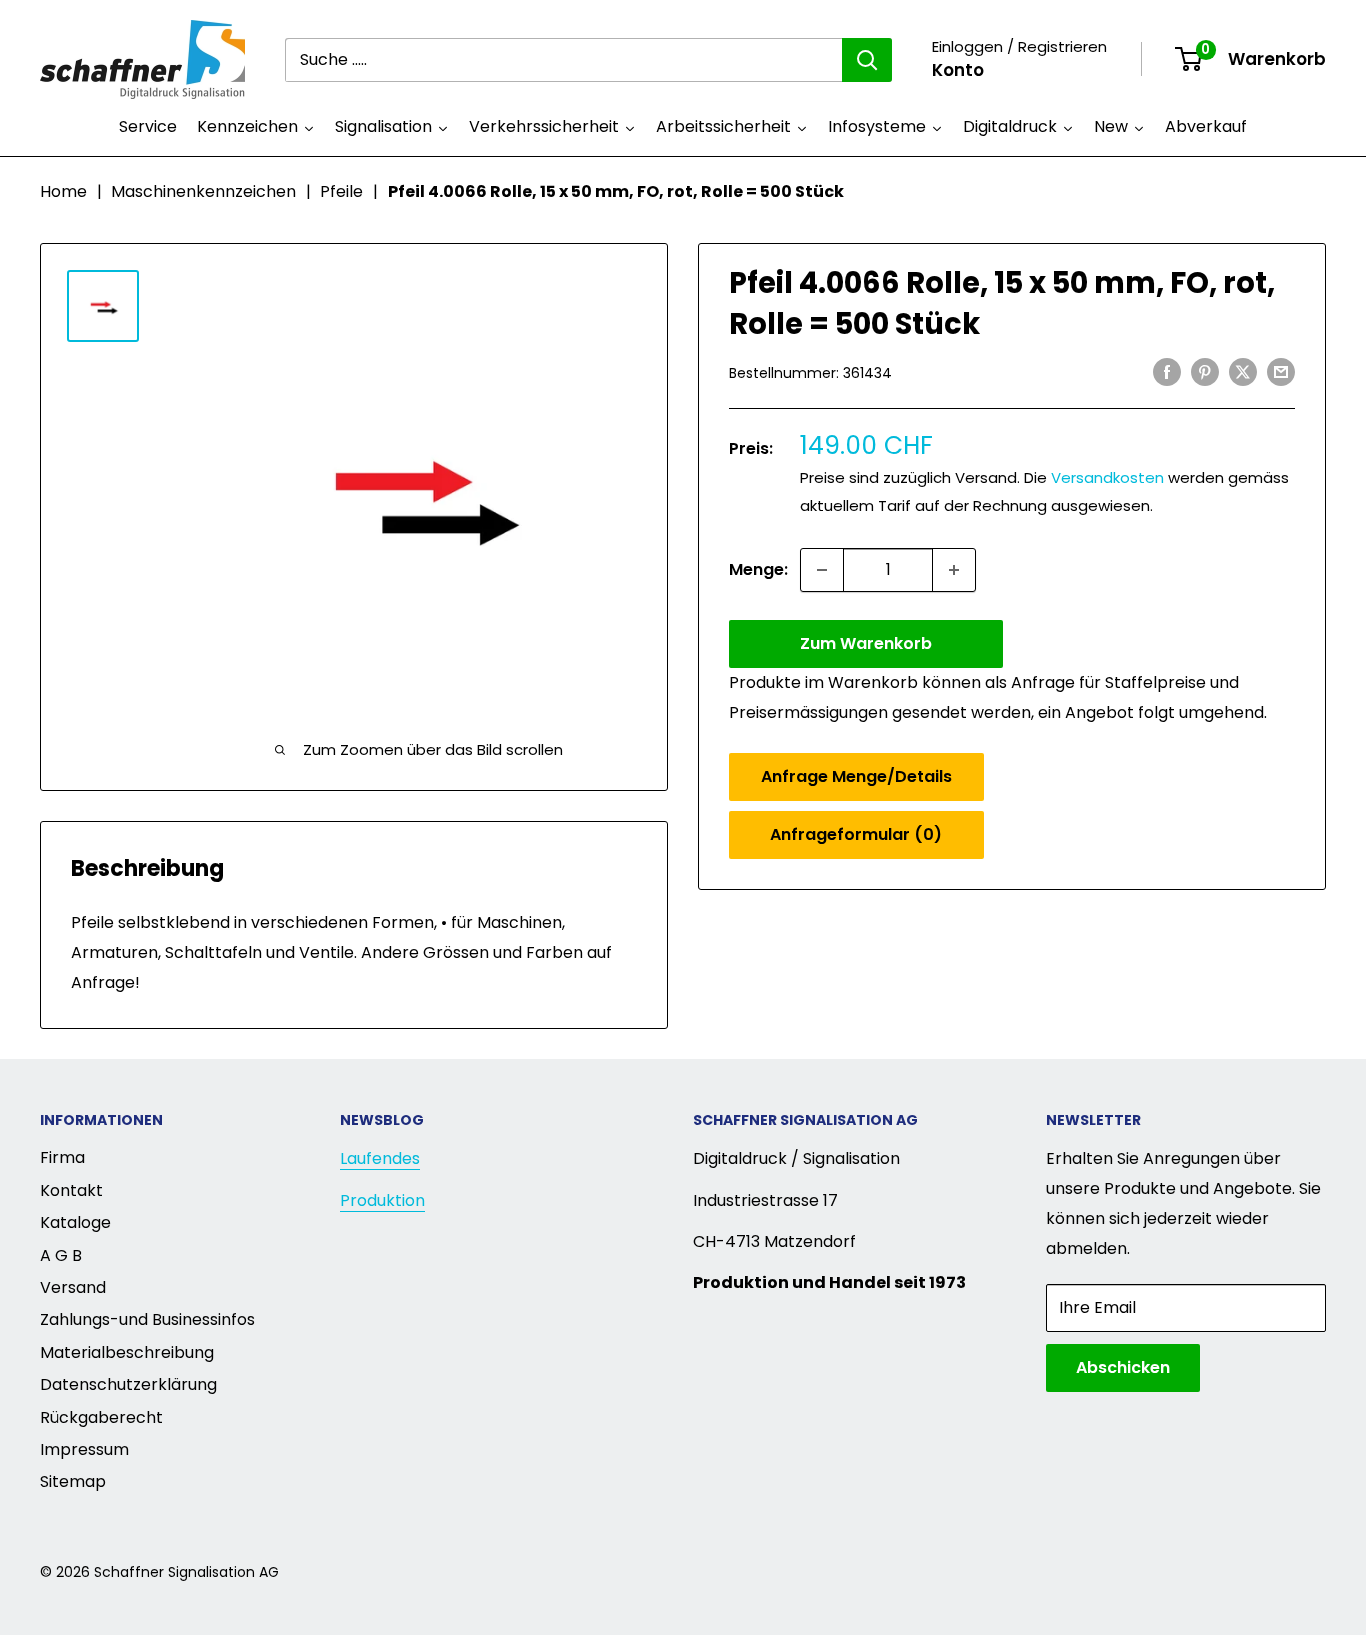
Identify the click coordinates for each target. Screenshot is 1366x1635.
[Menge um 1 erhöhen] (954, 570)
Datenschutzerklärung (128, 1384)
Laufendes (380, 1158)
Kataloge (75, 1222)
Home (63, 191)
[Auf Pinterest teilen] (1205, 371)
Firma (62, 1157)
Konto (958, 70)
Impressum (84, 1449)
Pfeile (341, 191)
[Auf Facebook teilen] (1167, 371)
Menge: (758, 569)
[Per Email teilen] (1281, 371)
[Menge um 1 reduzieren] (822, 570)
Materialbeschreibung (127, 1352)
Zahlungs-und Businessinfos (147, 1319)
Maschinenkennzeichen (203, 191)
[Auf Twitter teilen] (1243, 371)
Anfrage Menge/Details (856, 776)
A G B (61, 1255)
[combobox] (563, 60)
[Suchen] (867, 60)
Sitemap (73, 1481)
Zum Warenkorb (866, 643)
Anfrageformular (856, 834)
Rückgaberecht (101, 1417)
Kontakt (71, 1190)
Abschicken (1123, 1367)
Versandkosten (1107, 477)
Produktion (382, 1200)
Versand (73, 1287)
